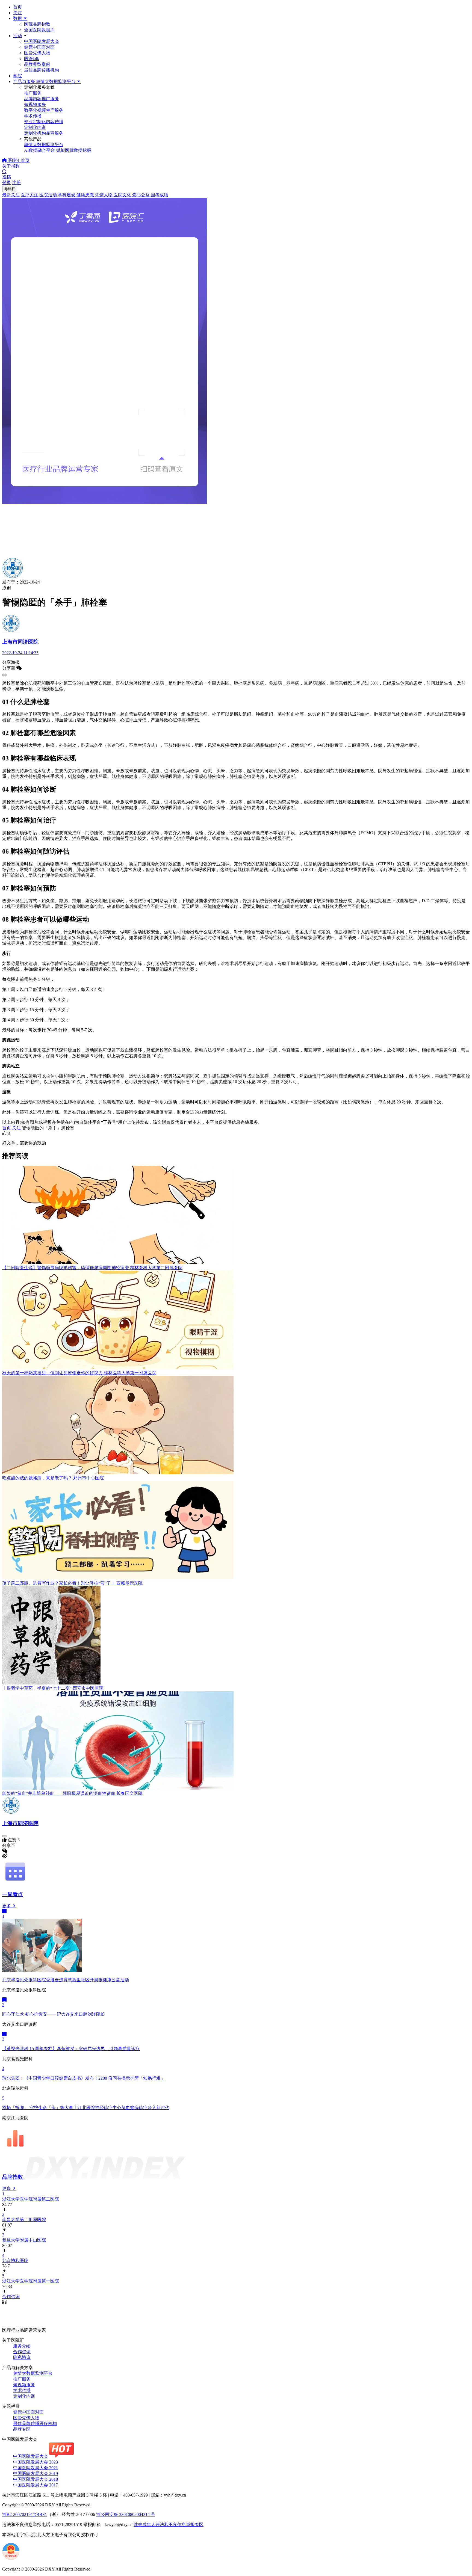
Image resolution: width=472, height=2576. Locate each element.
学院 (17, 76)
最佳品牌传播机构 (42, 70)
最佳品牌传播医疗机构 (35, 2423)
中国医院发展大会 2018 (36, 2479)
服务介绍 (22, 2346)
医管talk (32, 59)
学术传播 (22, 2390)
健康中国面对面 (39, 47)
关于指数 (11, 166)
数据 (18, 18)
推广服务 (22, 2379)
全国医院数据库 (39, 30)
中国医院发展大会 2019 (36, 2473)
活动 (17, 36)
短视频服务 (24, 2385)
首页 (17, 7)
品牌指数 (13, 2177)
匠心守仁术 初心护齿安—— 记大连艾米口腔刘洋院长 (54, 2014)
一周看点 (13, 1894)
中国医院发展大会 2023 (36, 2462)
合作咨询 (22, 2352)
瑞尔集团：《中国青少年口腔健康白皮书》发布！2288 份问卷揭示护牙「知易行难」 (84, 2078)
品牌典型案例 (37, 64)
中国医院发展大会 (42, 41)
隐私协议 (22, 2357)
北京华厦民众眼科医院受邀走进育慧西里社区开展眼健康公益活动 (66, 1980)
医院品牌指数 (37, 24)
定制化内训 (24, 2396)
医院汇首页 (18, 160)
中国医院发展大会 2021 (36, 2468)
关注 (17, 13)
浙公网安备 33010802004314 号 (126, 2514)
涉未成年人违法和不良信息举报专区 (169, 2525)
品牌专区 (22, 2429)
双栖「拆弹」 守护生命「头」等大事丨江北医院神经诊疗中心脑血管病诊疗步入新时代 (86, 2108)
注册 (16, 183)
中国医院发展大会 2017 (36, 2485)
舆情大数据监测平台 (33, 2373)
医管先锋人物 (37, 53)
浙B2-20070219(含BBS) (25, 2514)
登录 (7, 183)
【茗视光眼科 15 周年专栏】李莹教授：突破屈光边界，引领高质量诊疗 (71, 2049)
